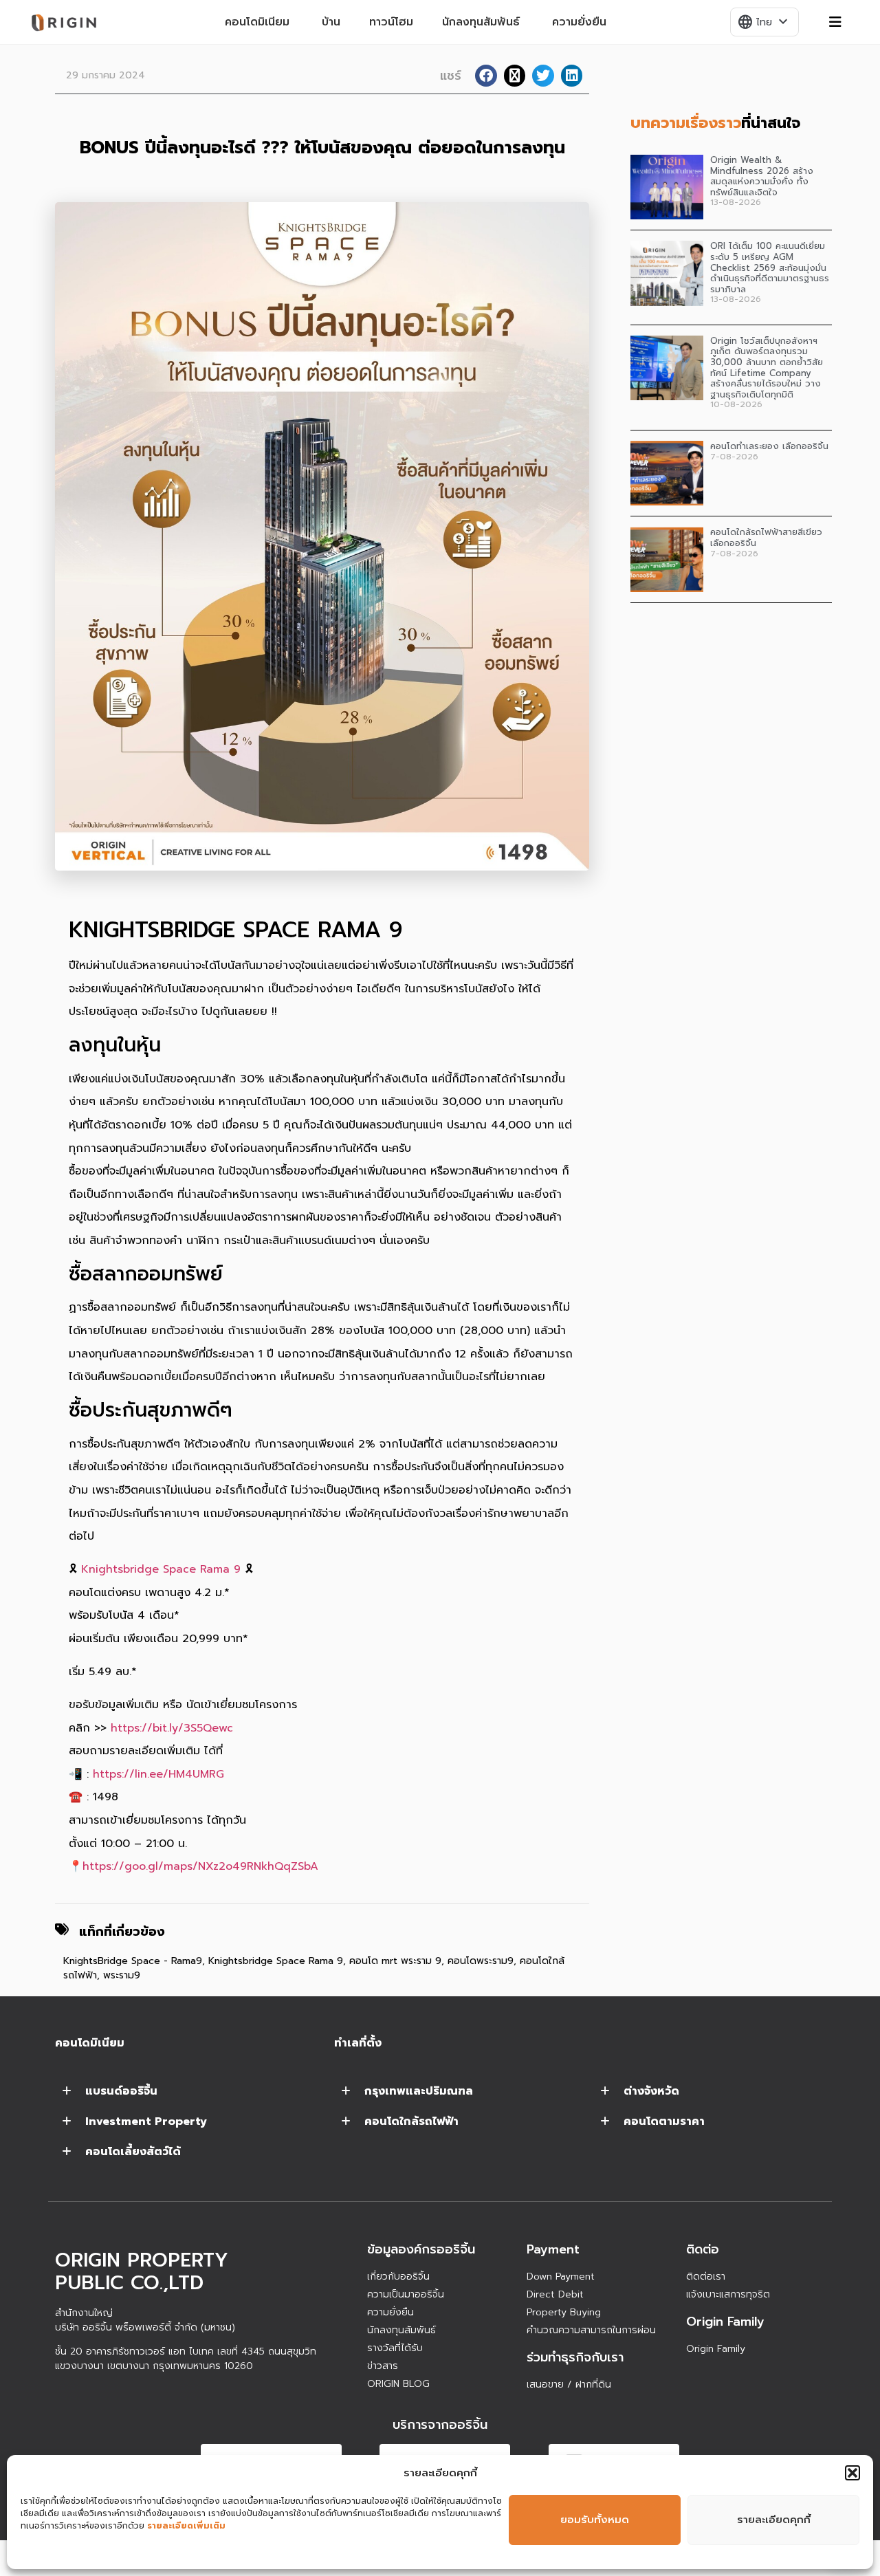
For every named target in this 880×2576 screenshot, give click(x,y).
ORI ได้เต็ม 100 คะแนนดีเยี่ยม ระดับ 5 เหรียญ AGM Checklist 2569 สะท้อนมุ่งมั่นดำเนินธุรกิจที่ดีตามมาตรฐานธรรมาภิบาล (770, 267)
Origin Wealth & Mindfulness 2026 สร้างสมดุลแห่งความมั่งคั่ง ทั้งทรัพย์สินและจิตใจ (762, 176)
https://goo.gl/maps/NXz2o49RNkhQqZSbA (200, 1866)
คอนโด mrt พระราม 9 (395, 1961)
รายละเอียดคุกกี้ (774, 2520)
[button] (852, 2473)
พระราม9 (122, 1975)
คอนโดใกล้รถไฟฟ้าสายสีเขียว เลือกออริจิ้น (766, 537)
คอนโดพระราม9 (481, 1961)
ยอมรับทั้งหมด (595, 2520)
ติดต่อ (703, 2249)
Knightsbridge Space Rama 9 (161, 1569)
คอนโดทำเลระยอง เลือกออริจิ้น (769, 446)
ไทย (764, 22)
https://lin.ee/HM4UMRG (158, 1774)
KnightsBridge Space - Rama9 (133, 1961)
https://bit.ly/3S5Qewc (172, 1728)
